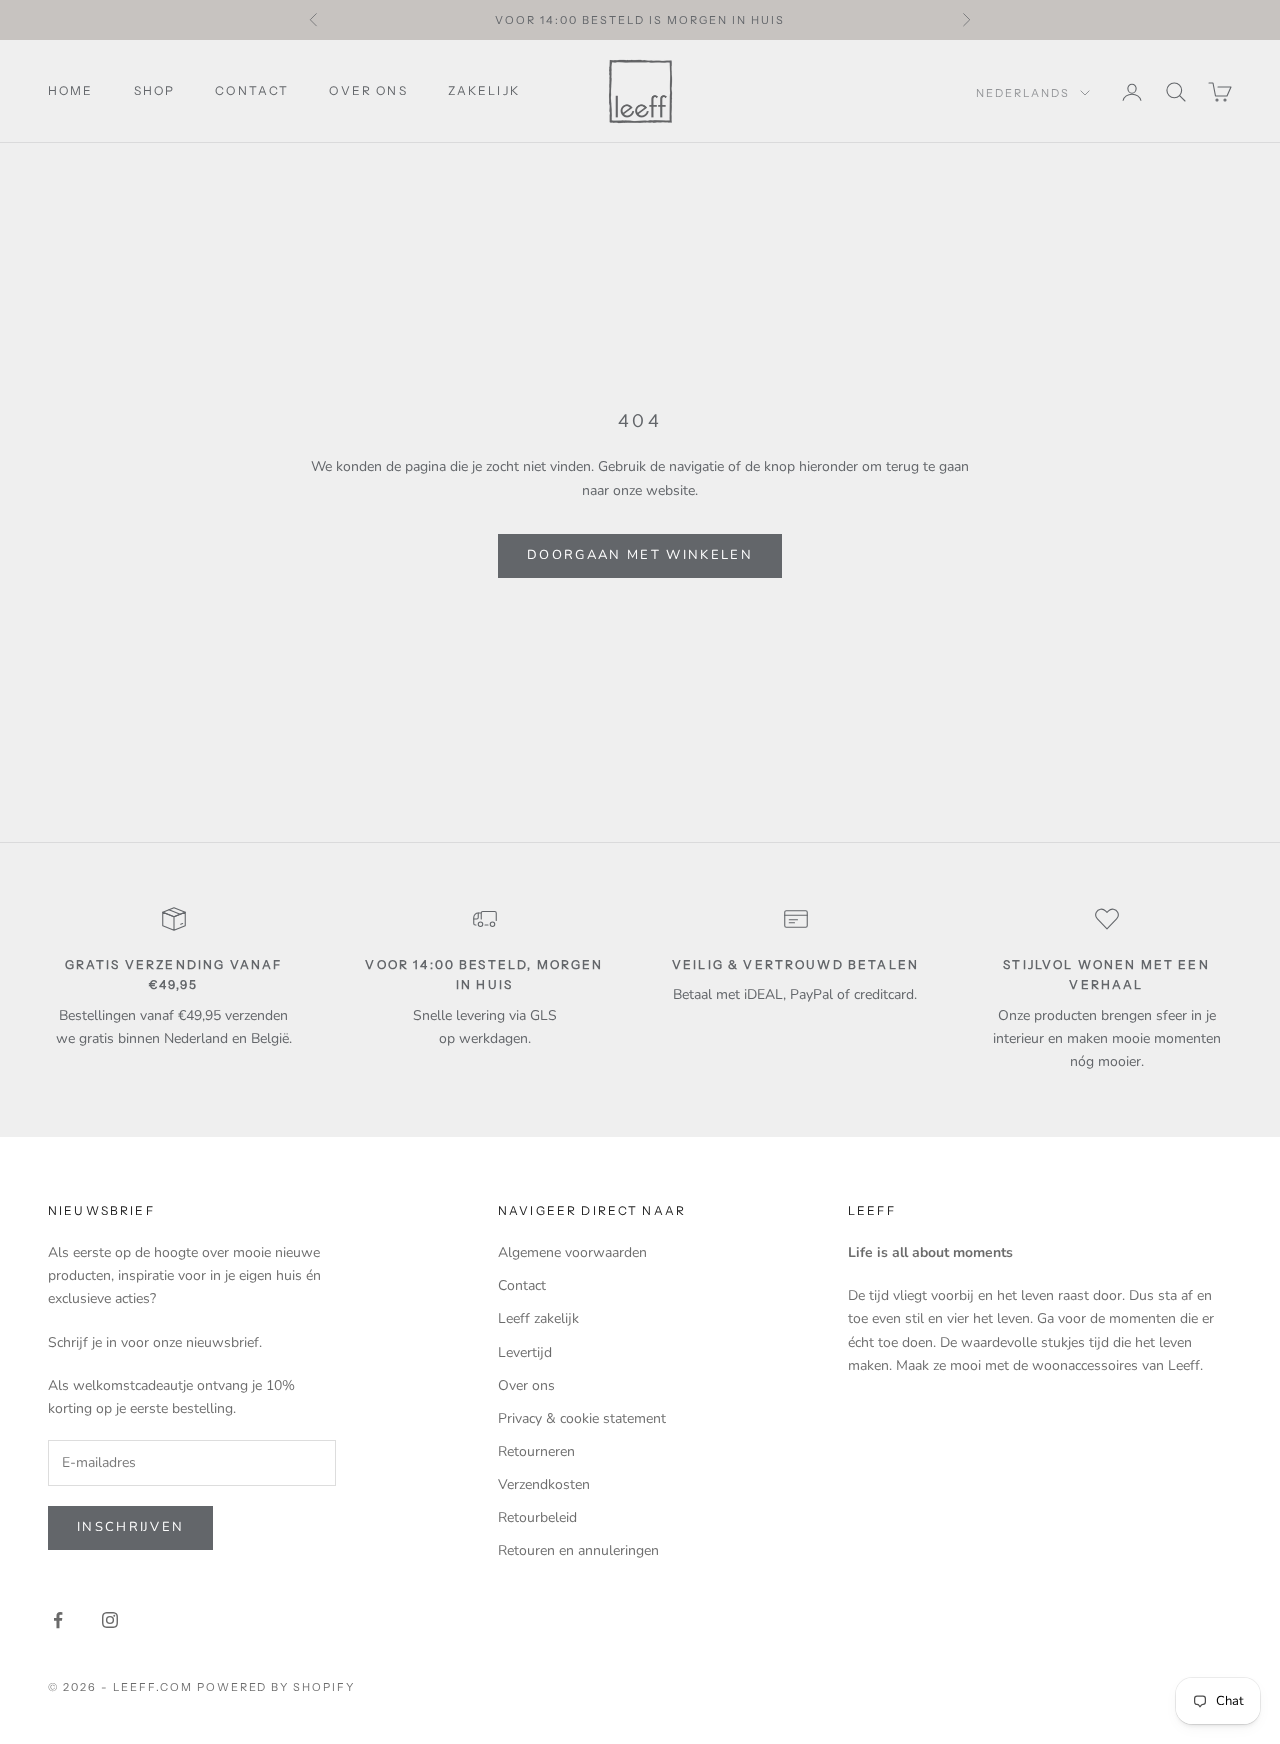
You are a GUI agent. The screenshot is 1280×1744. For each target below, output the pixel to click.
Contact (252, 90)
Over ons (368, 90)
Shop (155, 90)
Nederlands (1023, 93)
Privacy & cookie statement (582, 1418)
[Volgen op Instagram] (110, 1620)
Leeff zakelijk (538, 1318)
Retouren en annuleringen (578, 1550)
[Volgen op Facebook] (58, 1620)
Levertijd (525, 1352)
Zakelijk (484, 90)
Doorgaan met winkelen (640, 555)
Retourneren (536, 1451)
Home (71, 90)
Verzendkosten (544, 1484)
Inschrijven (130, 1527)
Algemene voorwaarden (572, 1252)
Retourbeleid (537, 1517)
